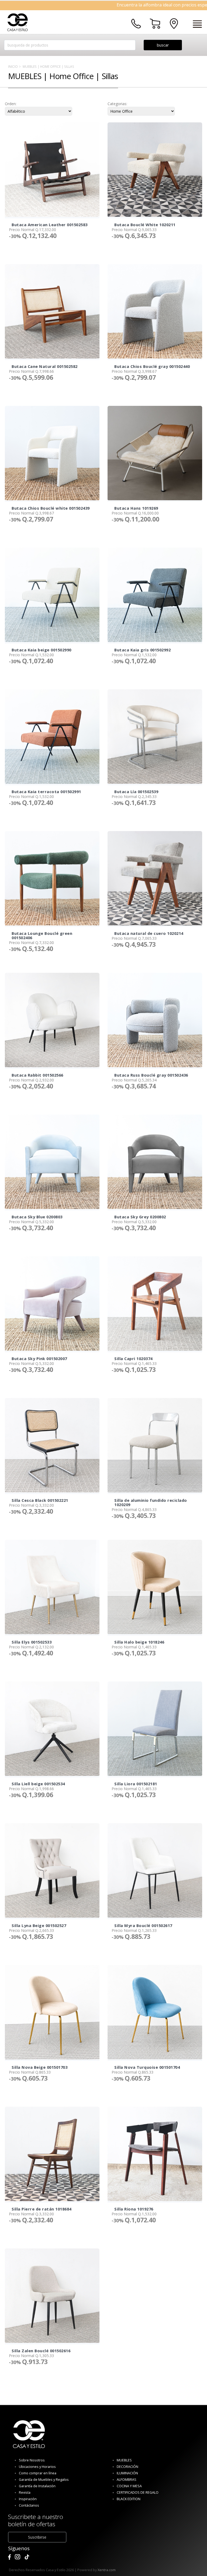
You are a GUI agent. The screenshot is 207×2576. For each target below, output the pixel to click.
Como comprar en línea (38, 2473)
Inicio (13, 66)
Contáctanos (29, 2505)
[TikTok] (27, 2557)
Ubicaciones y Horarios (37, 2467)
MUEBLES (124, 2460)
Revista (25, 2492)
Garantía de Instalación (37, 2486)
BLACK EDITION (129, 2499)
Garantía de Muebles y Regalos (44, 2480)
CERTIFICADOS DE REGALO (138, 2492)
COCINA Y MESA (129, 2486)
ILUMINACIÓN (127, 2473)
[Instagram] (18, 2557)
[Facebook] (9, 2557)
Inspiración (28, 2499)
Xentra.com (107, 2570)
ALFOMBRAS (127, 2480)
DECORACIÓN (127, 2467)
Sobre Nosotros (32, 2460)
